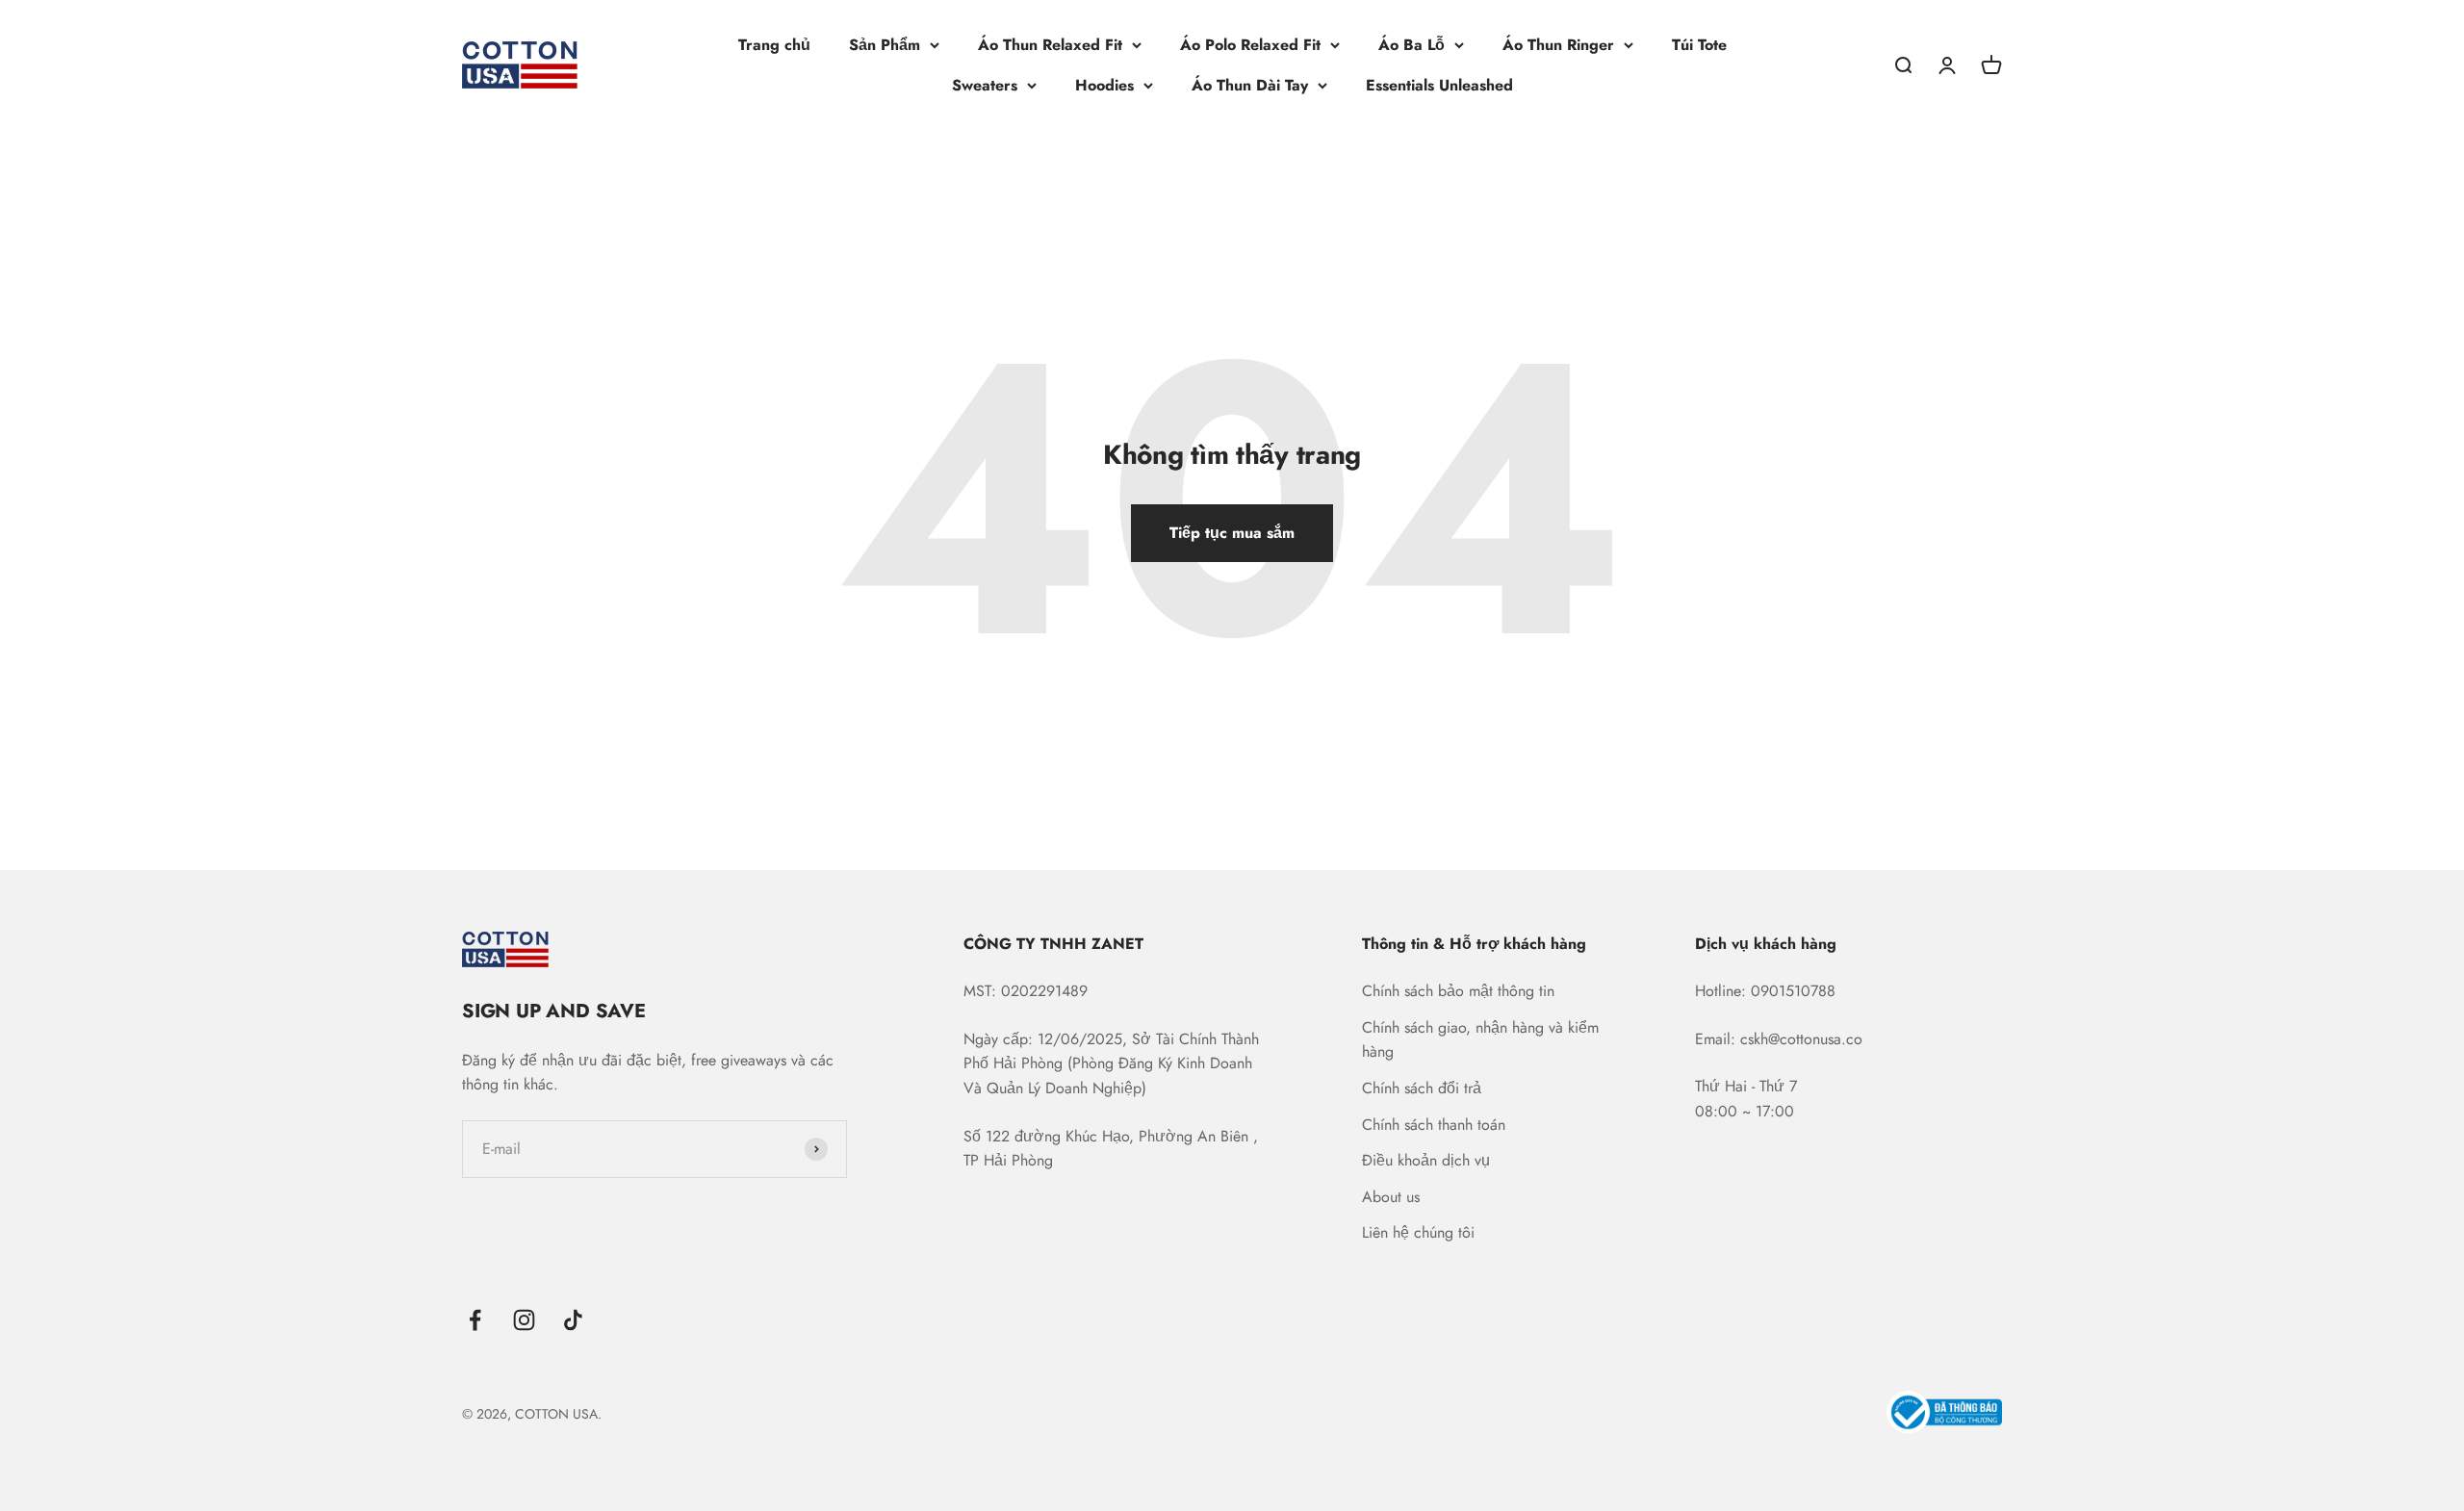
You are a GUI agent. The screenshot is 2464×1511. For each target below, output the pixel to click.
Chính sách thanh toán (1434, 1125)
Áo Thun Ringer (1558, 45)
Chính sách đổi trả (1422, 1088)
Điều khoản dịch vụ (1426, 1160)
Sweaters (985, 85)
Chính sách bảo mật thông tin (1458, 991)
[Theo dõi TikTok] (573, 1320)
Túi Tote (1699, 45)
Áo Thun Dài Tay (1250, 85)
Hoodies (1104, 85)
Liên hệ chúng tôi (1418, 1232)
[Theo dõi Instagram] (524, 1320)
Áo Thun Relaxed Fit (1050, 45)
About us (1391, 1197)
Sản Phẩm (885, 45)
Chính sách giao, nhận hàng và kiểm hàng (1480, 1040)
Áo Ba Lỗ (1412, 45)
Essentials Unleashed (1439, 85)
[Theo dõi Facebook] (475, 1320)
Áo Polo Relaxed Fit (1250, 45)
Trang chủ (774, 45)
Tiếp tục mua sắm (1232, 533)
